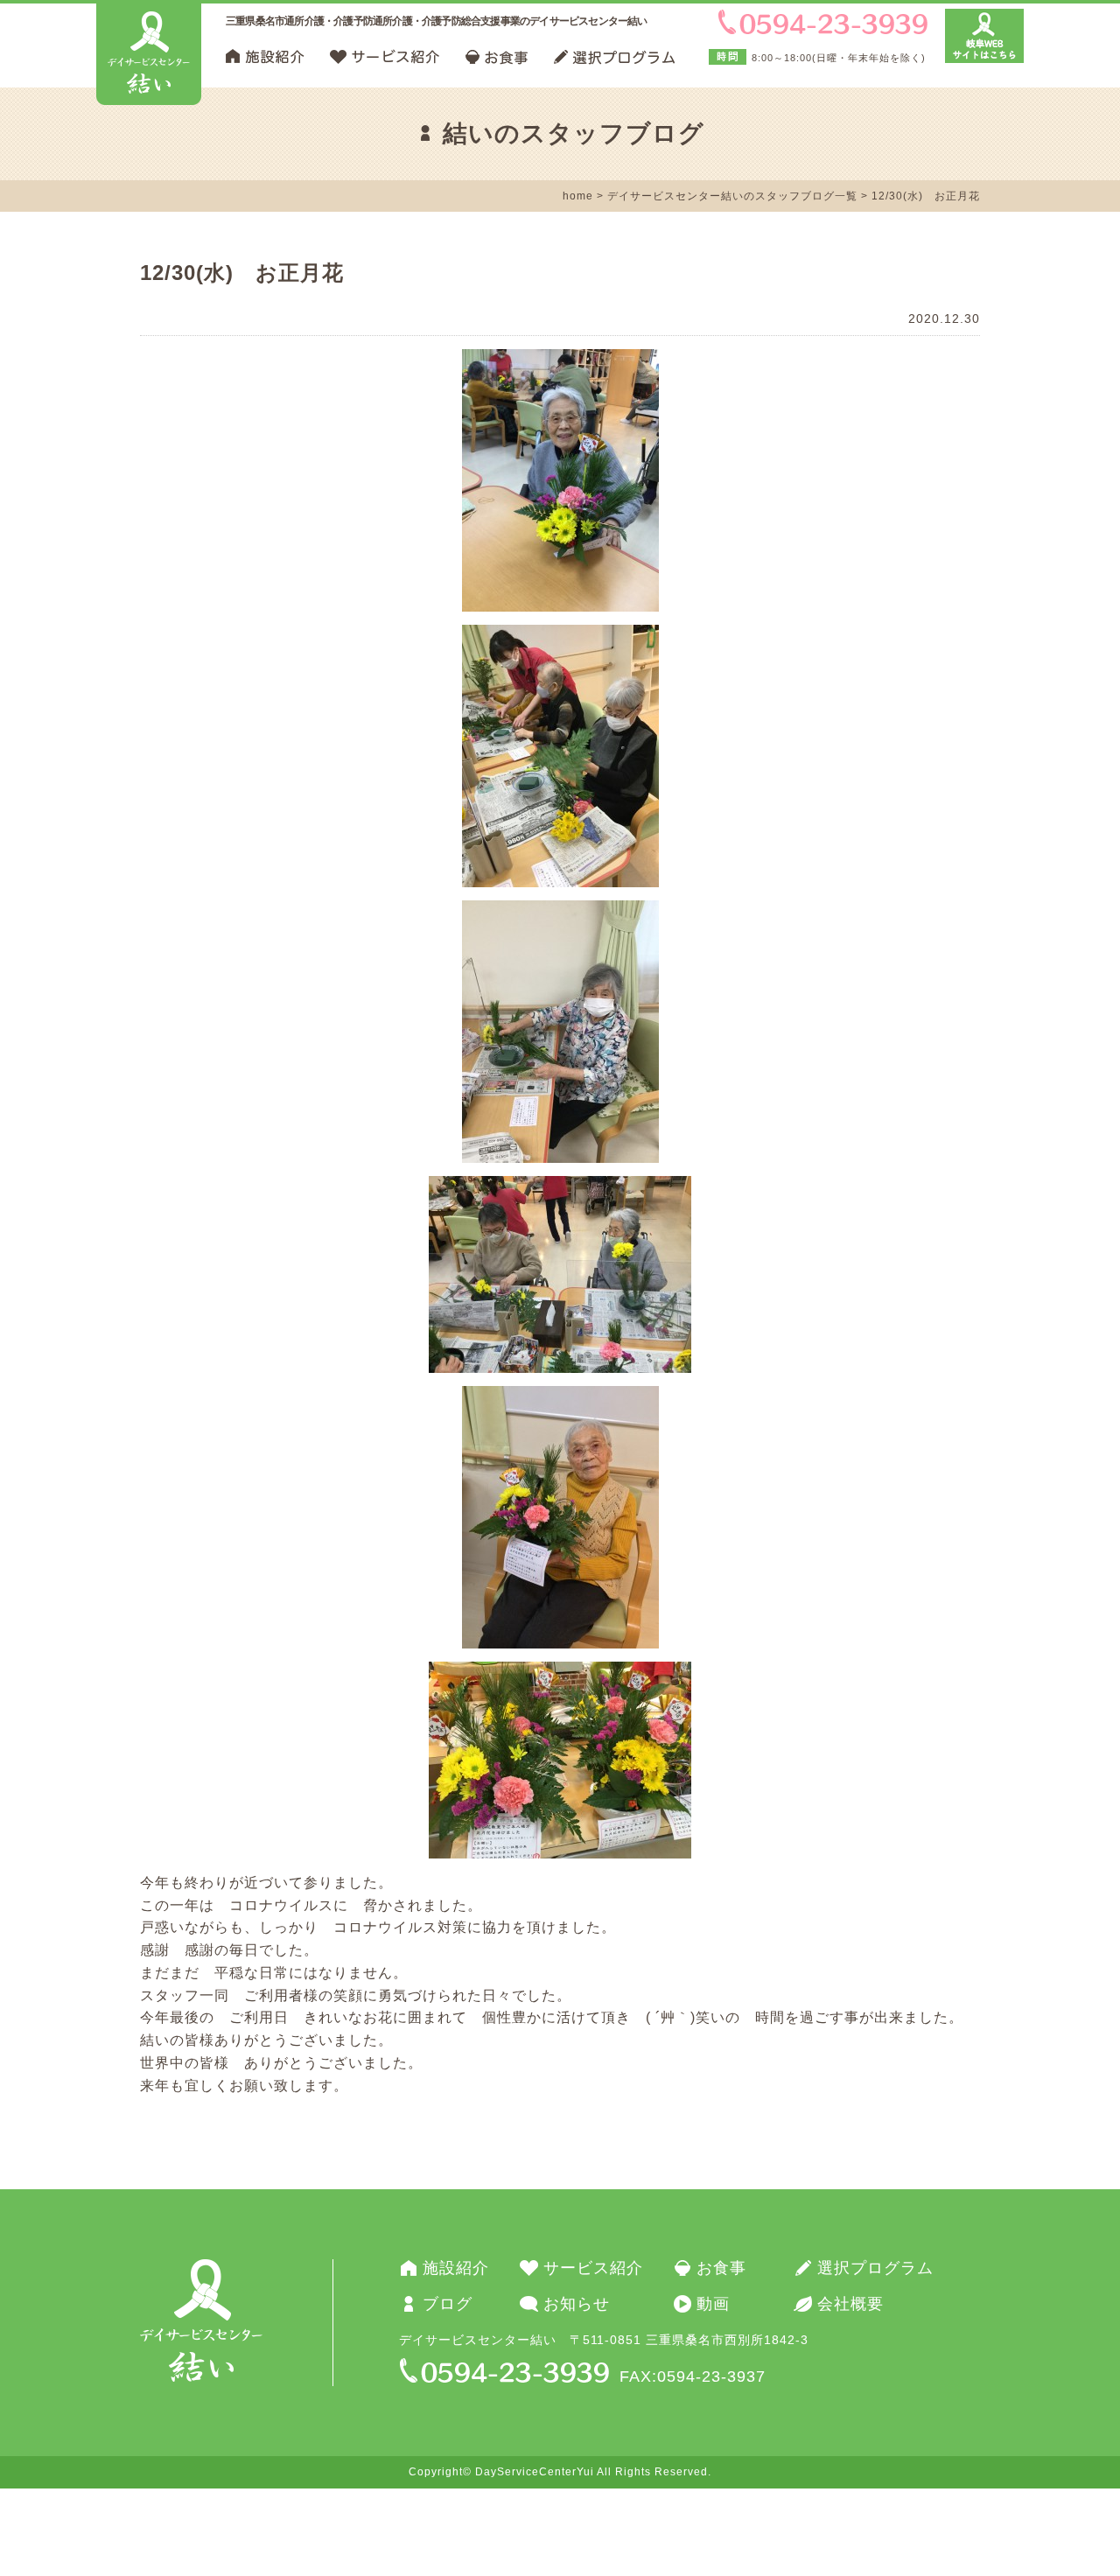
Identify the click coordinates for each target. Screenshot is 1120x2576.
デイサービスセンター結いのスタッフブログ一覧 (732, 196)
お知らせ (577, 2304)
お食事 (721, 2268)
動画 (713, 2304)
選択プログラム (875, 2268)
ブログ (448, 2304)
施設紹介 (456, 2268)
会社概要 (850, 2304)
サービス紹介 (593, 2268)
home (578, 196)
